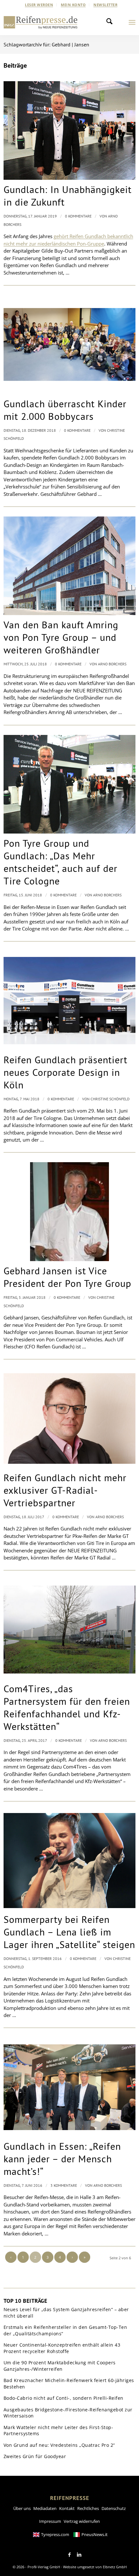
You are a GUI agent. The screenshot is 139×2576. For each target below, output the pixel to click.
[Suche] (111, 22)
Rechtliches (88, 2508)
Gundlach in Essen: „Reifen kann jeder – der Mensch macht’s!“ (62, 2159)
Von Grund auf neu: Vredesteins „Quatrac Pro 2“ (59, 2445)
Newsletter (105, 5)
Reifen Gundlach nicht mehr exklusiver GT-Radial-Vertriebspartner (65, 1490)
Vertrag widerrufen (82, 2521)
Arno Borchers (112, 664)
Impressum (50, 2521)
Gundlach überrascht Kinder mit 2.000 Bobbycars (65, 410)
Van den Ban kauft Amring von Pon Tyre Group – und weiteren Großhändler (61, 637)
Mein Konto (73, 5)
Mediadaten (45, 2508)
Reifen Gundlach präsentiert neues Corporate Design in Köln (65, 1072)
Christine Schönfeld (110, 1099)
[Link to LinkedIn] (79, 2555)
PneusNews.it (95, 2534)
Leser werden (39, 5)
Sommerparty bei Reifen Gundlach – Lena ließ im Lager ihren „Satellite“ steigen (69, 1932)
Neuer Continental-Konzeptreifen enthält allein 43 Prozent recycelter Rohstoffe (62, 2348)
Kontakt (67, 2508)
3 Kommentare (64, 2185)
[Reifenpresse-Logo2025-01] (41, 22)
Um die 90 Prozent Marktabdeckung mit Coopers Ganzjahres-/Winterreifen (60, 2366)
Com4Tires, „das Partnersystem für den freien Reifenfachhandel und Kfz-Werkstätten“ (67, 1707)
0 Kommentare (78, 216)
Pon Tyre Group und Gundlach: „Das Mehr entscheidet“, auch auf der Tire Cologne (60, 862)
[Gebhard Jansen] (70, 1211)
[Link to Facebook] (69, 2555)
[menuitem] (39, 5)
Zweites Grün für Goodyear (35, 2456)
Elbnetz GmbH (115, 2567)
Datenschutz (114, 2508)
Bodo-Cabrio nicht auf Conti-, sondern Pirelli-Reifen (64, 2398)
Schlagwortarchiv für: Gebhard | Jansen (46, 44)
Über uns (22, 2508)
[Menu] (132, 22)
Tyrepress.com (55, 2534)
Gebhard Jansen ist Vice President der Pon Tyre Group (67, 1277)
